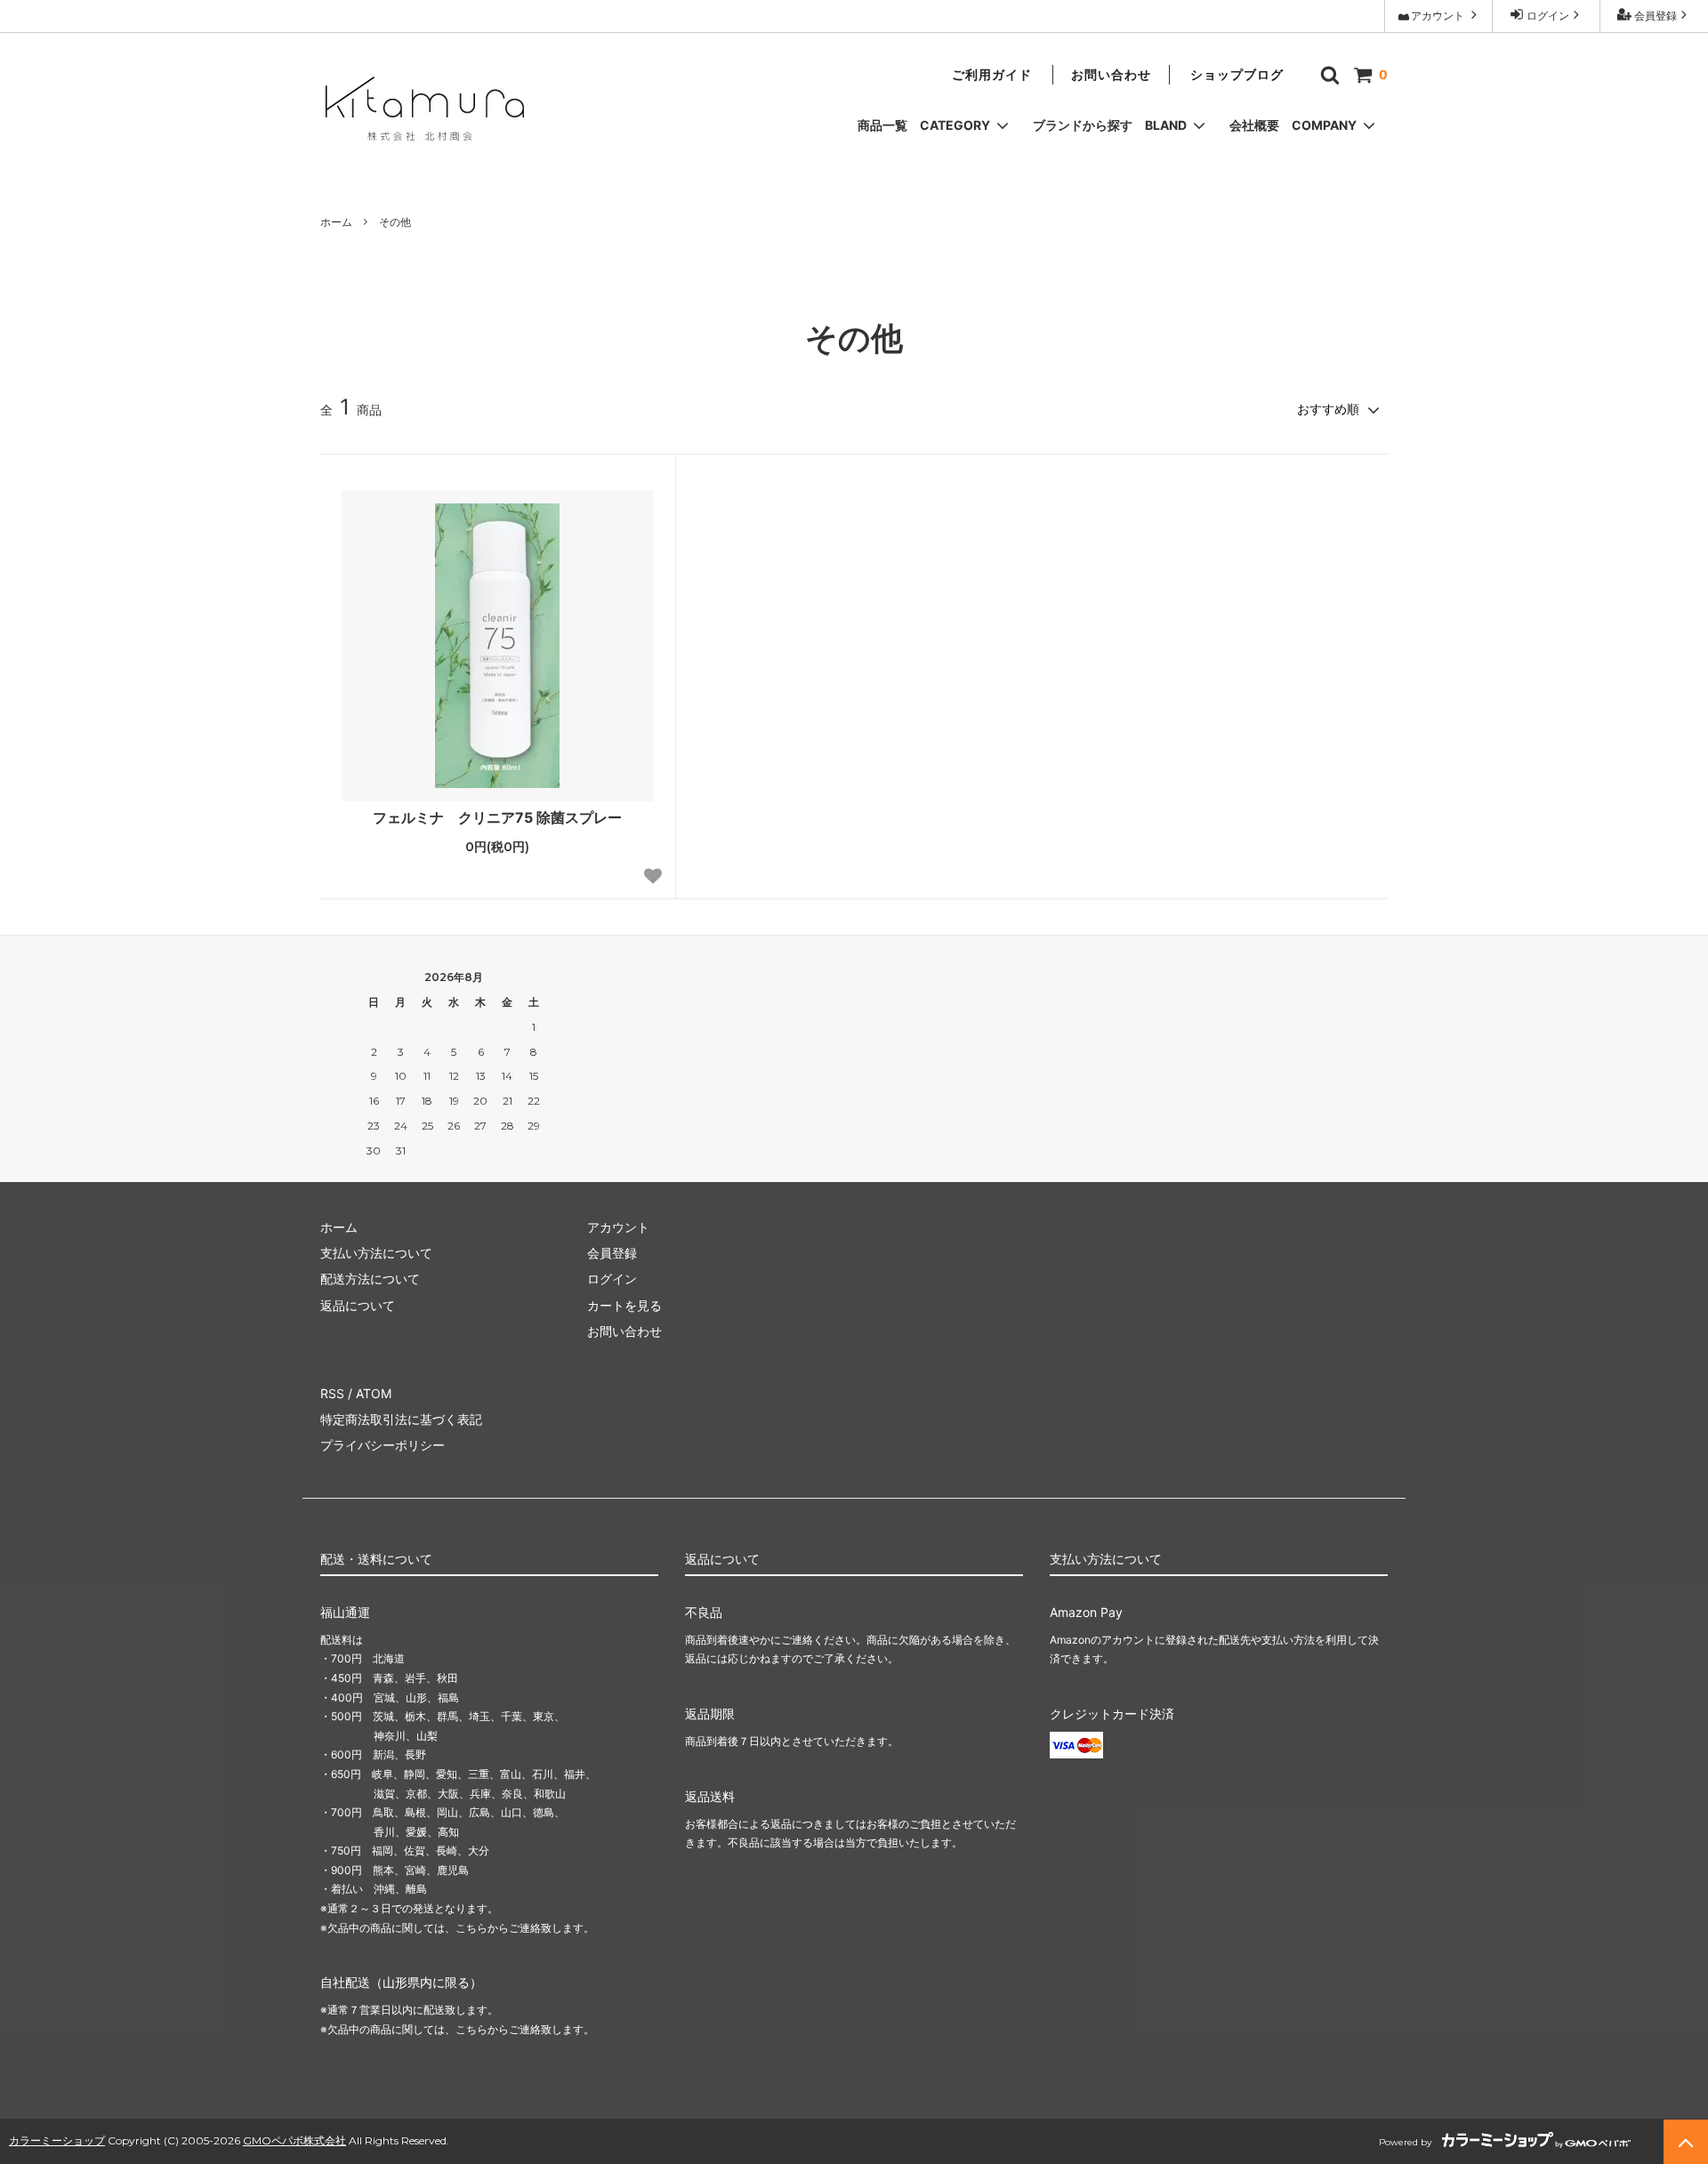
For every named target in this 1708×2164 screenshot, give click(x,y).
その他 (395, 222)
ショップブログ (1237, 74)
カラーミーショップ (57, 2140)
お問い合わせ (1111, 74)
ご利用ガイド (992, 74)
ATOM (374, 1393)
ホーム (336, 222)
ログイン (1547, 16)
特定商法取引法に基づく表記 (401, 1419)
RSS (332, 1393)
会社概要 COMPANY (1294, 125)
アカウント (1439, 16)
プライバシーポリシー (383, 1445)
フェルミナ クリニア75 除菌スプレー (497, 817)
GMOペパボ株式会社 (294, 2140)
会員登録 (1654, 16)
